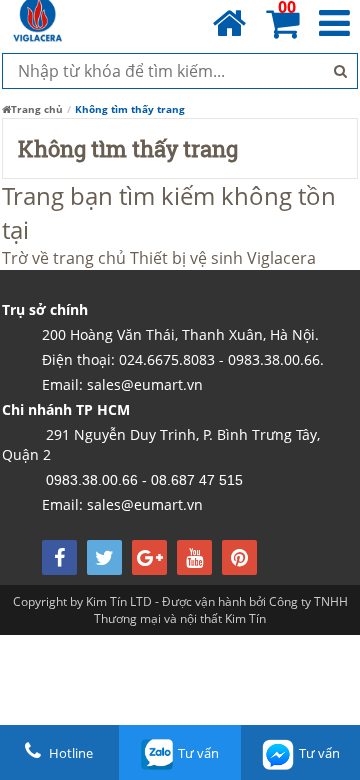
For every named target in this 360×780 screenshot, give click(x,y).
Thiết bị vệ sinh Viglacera (223, 258)
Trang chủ (37, 109)
